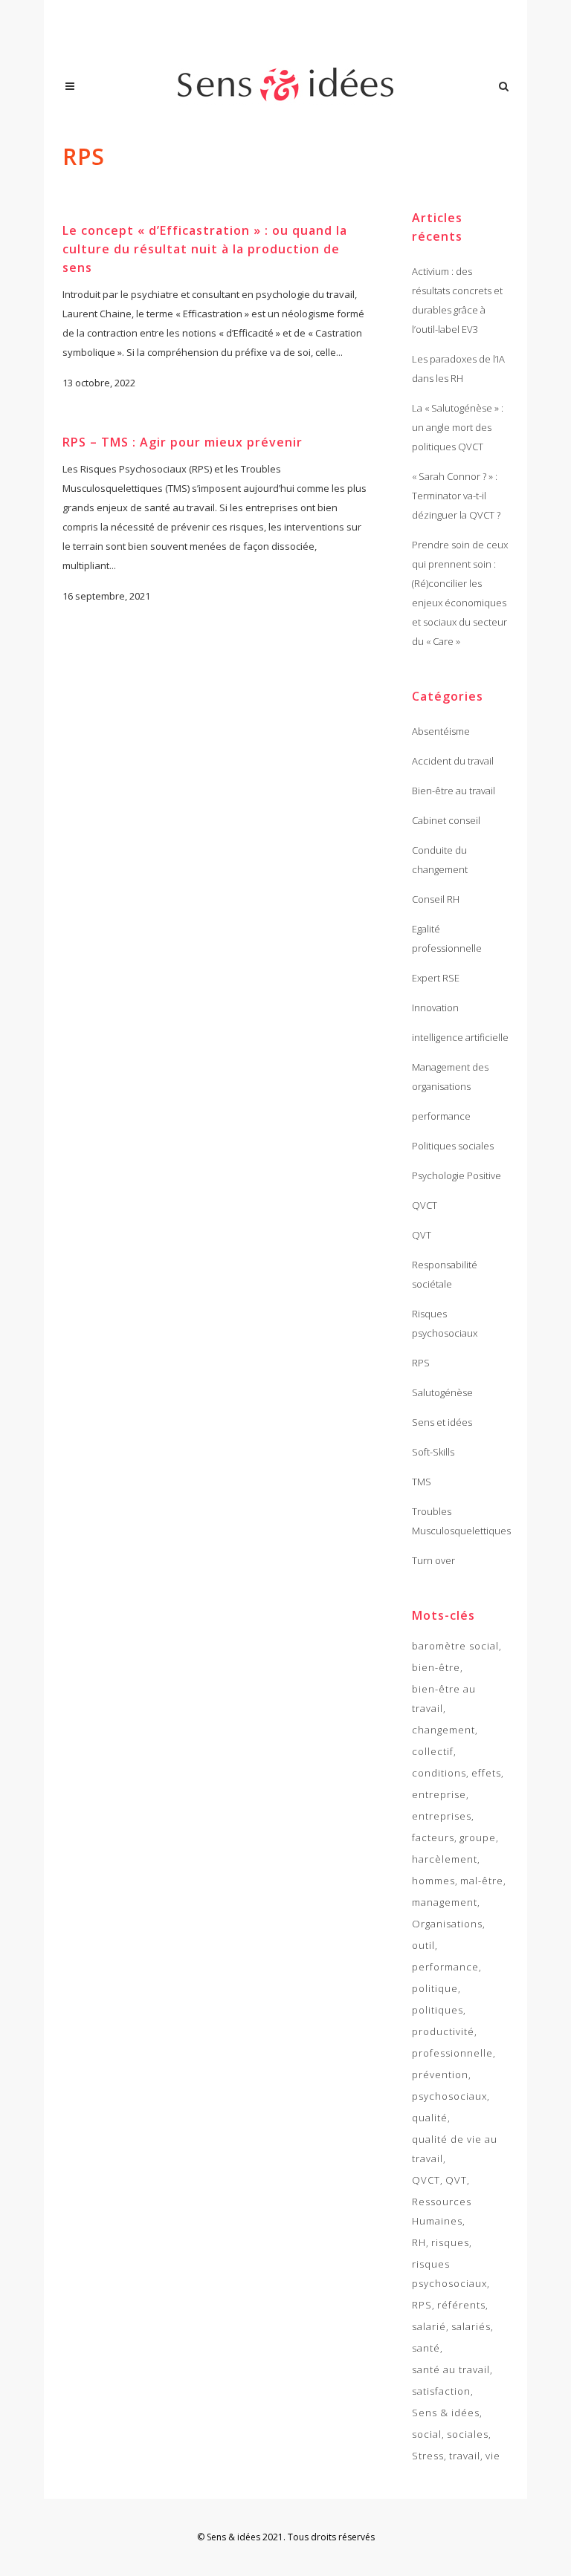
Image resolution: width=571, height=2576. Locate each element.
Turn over (433, 1560)
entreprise (439, 1794)
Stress (428, 2456)
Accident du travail (453, 761)
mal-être (482, 1881)
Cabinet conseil (446, 820)
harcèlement (445, 1859)
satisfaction (441, 2391)
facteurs (433, 1837)
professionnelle (452, 2053)
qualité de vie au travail (455, 2149)
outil (423, 1945)
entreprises (442, 1816)
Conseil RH (436, 899)
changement (443, 1730)
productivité (443, 2031)
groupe (478, 1837)
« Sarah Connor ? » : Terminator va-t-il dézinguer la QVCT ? (456, 496)
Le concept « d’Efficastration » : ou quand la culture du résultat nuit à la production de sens (205, 249)
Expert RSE (436, 978)
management (445, 1902)
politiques (438, 2010)
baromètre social (455, 1646)
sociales (468, 2434)
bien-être (436, 1667)
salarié (429, 2326)
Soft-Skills (433, 1452)
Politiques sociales (453, 1146)
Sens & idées (446, 2413)
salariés (471, 2326)
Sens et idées (442, 1422)
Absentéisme (441, 731)
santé (426, 2348)
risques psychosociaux (449, 2274)
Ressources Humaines (442, 2211)
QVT (422, 1235)
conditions (439, 1773)
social (427, 2434)
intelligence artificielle (460, 1037)
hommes (433, 1881)
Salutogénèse (442, 1392)
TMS (422, 1482)
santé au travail (451, 2369)
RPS (421, 1363)
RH (419, 2242)
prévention (440, 2074)
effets (486, 1773)
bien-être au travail (444, 1699)
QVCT (425, 1205)
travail (465, 2456)
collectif (433, 1751)
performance (441, 1116)
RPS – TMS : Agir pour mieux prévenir (183, 442)
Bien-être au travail (454, 791)
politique (435, 1988)
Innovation (435, 1008)
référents (461, 2305)
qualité (430, 2118)
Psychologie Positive (457, 1175)
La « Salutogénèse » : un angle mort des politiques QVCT (458, 427)
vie (493, 2456)
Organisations (447, 1924)
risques (450, 2242)
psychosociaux (449, 2096)
